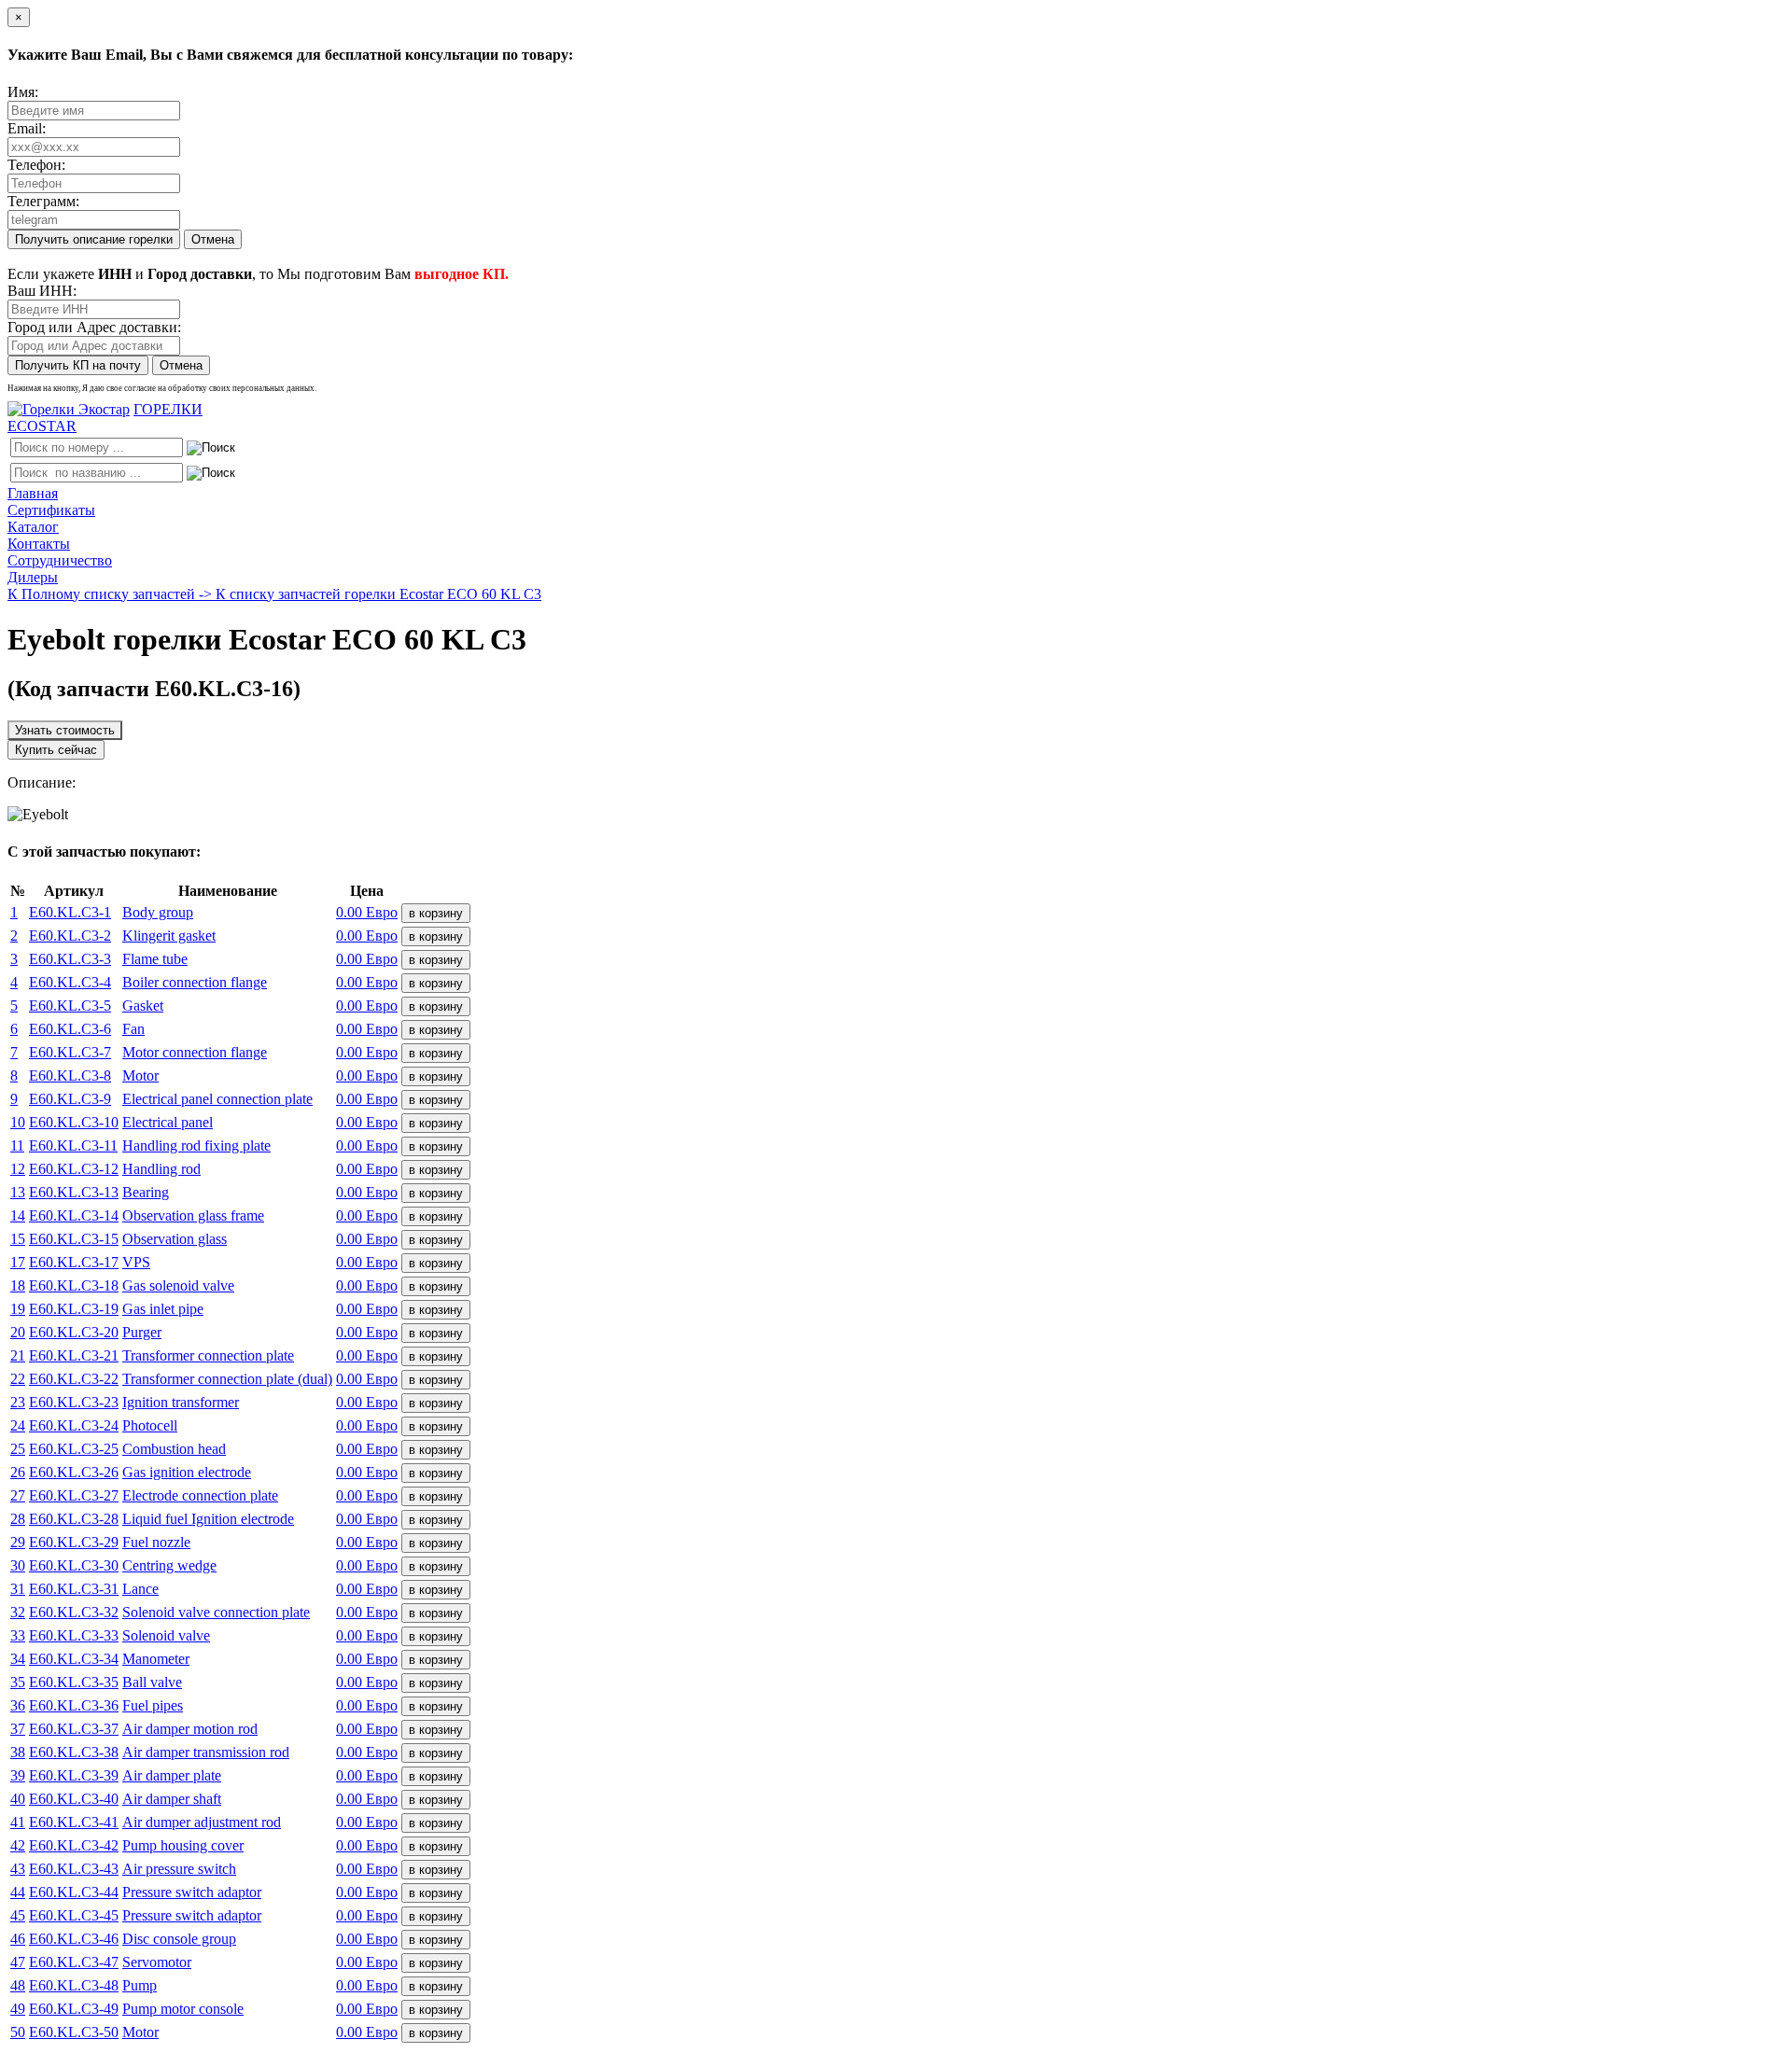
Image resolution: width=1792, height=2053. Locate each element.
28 (18, 1519)
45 (18, 1915)
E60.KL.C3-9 (70, 1099)
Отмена (213, 239)
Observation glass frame (193, 1215)
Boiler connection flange (195, 982)
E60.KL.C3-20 (74, 1332)
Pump (140, 1985)
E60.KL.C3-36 (74, 1705)
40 (18, 1799)
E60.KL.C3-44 (74, 1892)
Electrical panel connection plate (217, 1099)
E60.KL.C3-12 (74, 1169)
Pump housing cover (183, 1845)
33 (18, 1635)
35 (18, 1682)
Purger (142, 1332)
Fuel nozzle (156, 1542)
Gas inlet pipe (163, 1309)
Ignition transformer (181, 1402)
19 (18, 1309)
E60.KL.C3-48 (74, 1985)
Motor (140, 1075)
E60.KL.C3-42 (74, 1845)
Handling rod (161, 1169)
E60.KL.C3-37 (74, 1729)
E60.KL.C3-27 (74, 1495)
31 (18, 1589)
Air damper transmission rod (206, 1752)
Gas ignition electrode (187, 1472)
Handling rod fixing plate (196, 1145)
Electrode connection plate (200, 1495)
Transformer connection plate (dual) (227, 1379)
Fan (133, 1029)
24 (18, 1425)
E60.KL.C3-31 (74, 1589)
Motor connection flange (195, 1052)
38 (18, 1752)
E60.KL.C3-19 (74, 1309)
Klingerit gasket (169, 936)
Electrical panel (168, 1122)
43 (18, 1869)
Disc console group (179, 1939)
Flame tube (155, 959)
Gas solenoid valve (178, 1285)
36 (18, 1705)
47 (18, 1962)
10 (18, 1122)
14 (18, 1215)
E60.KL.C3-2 (70, 936)
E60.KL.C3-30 (74, 1565)
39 (18, 1775)
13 (18, 1192)
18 (18, 1285)
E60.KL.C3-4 (70, 982)
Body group (158, 912)
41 (18, 1822)
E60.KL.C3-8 (70, 1075)
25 (18, 1449)
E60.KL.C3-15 (74, 1239)
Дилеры (33, 577)
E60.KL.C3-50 (74, 2032)
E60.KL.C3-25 (74, 1449)
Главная (33, 493)
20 (18, 1332)
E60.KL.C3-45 (74, 1915)
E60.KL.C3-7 (70, 1052)
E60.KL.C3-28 (74, 1519)
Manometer (156, 1659)
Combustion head (174, 1449)
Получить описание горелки (94, 239)
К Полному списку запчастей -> (112, 594)
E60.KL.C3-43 (74, 1869)
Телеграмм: (43, 201)
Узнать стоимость (65, 730)
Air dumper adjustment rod (202, 1822)
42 (18, 1845)
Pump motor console (183, 2009)
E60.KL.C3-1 (70, 912)
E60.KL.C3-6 (70, 1029)
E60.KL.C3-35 (74, 1682)
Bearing (146, 1192)
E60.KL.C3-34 (74, 1659)
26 (18, 1472)
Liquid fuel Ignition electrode (208, 1519)
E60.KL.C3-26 (74, 1472)
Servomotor (157, 1962)
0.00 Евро (367, 912)
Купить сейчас (56, 750)
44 (18, 1892)
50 (18, 2032)
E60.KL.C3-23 (74, 1402)
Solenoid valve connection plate (216, 1612)
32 (18, 1612)
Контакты (39, 544)
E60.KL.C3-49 (74, 2009)
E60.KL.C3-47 (74, 1962)
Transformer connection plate (208, 1355)
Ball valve (152, 1682)
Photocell (150, 1425)
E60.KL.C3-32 (74, 1612)
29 (18, 1542)
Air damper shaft (172, 1799)
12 (18, 1169)
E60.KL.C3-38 (74, 1752)
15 (18, 1239)
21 (18, 1355)
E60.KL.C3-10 (74, 1122)
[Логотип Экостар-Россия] (69, 409)
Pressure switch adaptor (192, 1892)
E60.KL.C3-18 (74, 1285)
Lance (140, 1589)
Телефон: (36, 165)
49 (18, 2009)
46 (18, 1939)
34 (18, 1659)
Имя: (23, 92)
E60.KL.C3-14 (74, 1215)
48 (18, 1985)
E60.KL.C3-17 (74, 1262)
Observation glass (175, 1239)
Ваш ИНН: (42, 291)
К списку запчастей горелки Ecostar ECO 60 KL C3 (378, 594)
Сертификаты (51, 510)
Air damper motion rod (190, 1729)
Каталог (33, 527)
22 (18, 1379)
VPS (136, 1262)
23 (18, 1402)
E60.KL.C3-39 (74, 1775)
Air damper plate (172, 1775)
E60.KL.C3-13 (74, 1192)
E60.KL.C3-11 (73, 1145)
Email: (27, 128)
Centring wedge (169, 1565)
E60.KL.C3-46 (74, 1939)
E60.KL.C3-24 (74, 1425)
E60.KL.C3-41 (74, 1822)
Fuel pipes (153, 1705)
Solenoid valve (166, 1635)
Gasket (143, 1006)
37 (18, 1729)
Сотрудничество (60, 560)
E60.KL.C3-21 (74, 1355)
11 (17, 1145)
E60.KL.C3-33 (74, 1635)
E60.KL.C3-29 (74, 1542)
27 (18, 1495)
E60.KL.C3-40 (74, 1799)
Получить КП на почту (78, 365)
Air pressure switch (179, 1869)
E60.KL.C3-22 (74, 1379)
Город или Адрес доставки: (94, 327)
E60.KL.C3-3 (70, 959)
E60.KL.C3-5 (70, 1006)
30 (18, 1565)
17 (18, 1262)
